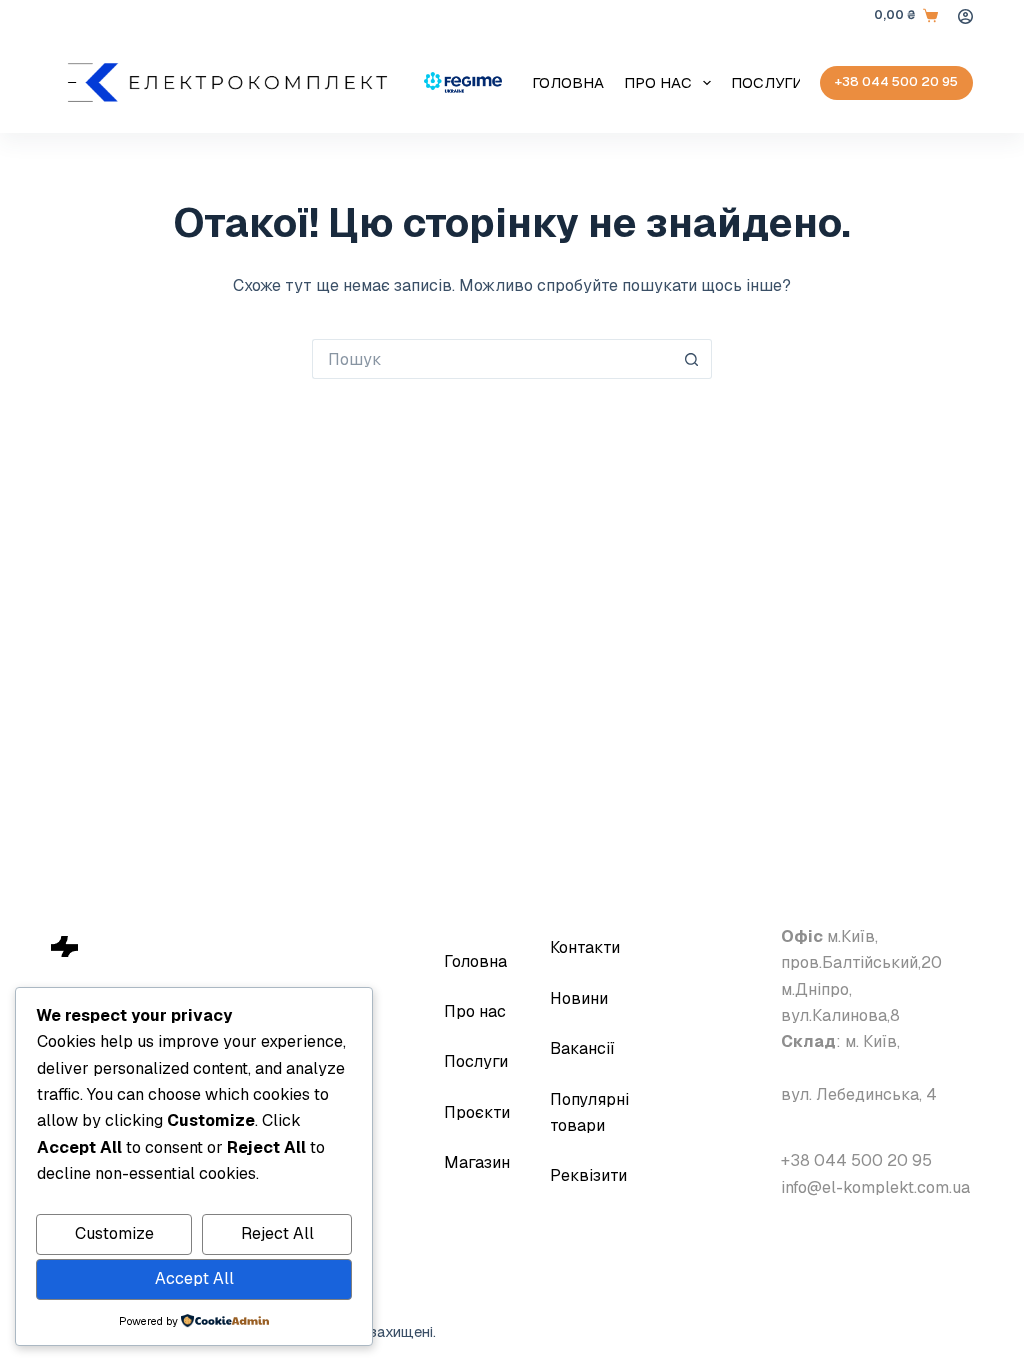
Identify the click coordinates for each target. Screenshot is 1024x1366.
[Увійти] (965, 16)
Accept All (194, 1278)
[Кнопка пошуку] (692, 359)
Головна (568, 82)
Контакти (585, 947)
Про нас (658, 82)
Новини (579, 998)
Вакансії (582, 1048)
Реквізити (588, 1175)
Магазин (477, 1162)
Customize (114, 1233)
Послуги (767, 82)
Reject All (277, 1233)
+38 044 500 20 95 (896, 81)
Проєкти (477, 1112)
